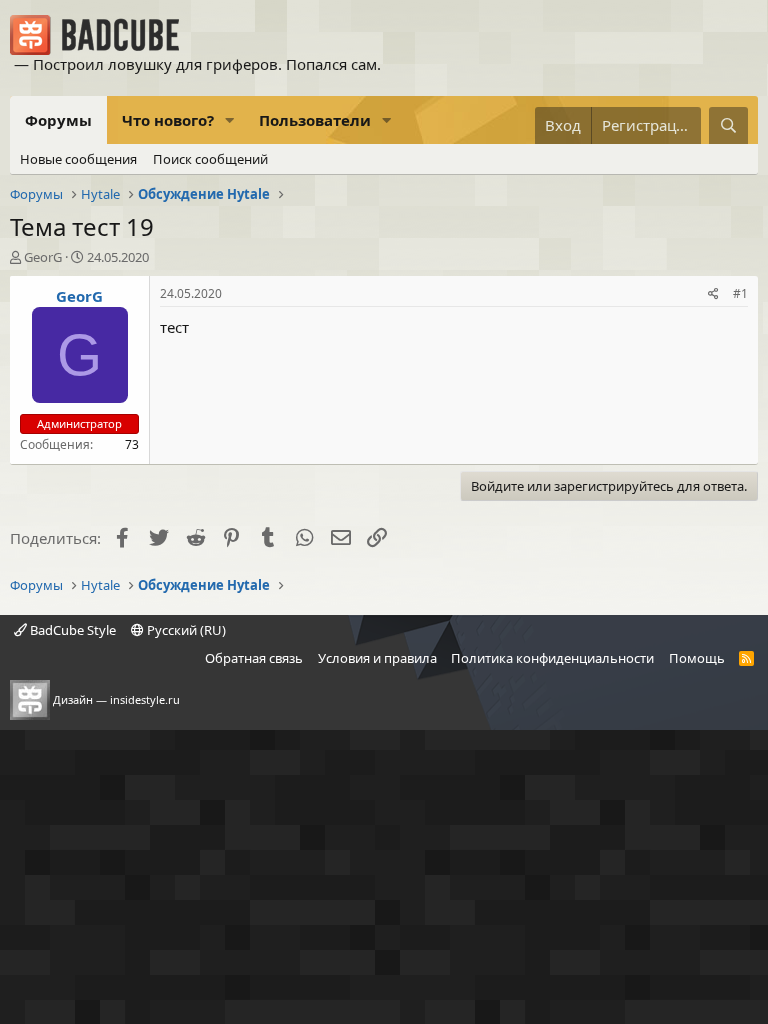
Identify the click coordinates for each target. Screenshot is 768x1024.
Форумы (58, 120)
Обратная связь (254, 658)
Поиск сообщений (210, 159)
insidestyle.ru (145, 699)
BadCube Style (71, 630)
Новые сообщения (78, 159)
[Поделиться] (713, 294)
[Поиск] (728, 125)
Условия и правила (377, 658)
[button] (230, 120)
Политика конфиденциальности (552, 658)
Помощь (697, 658)
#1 (740, 293)
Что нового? (168, 120)
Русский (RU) (185, 630)
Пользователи (315, 120)
